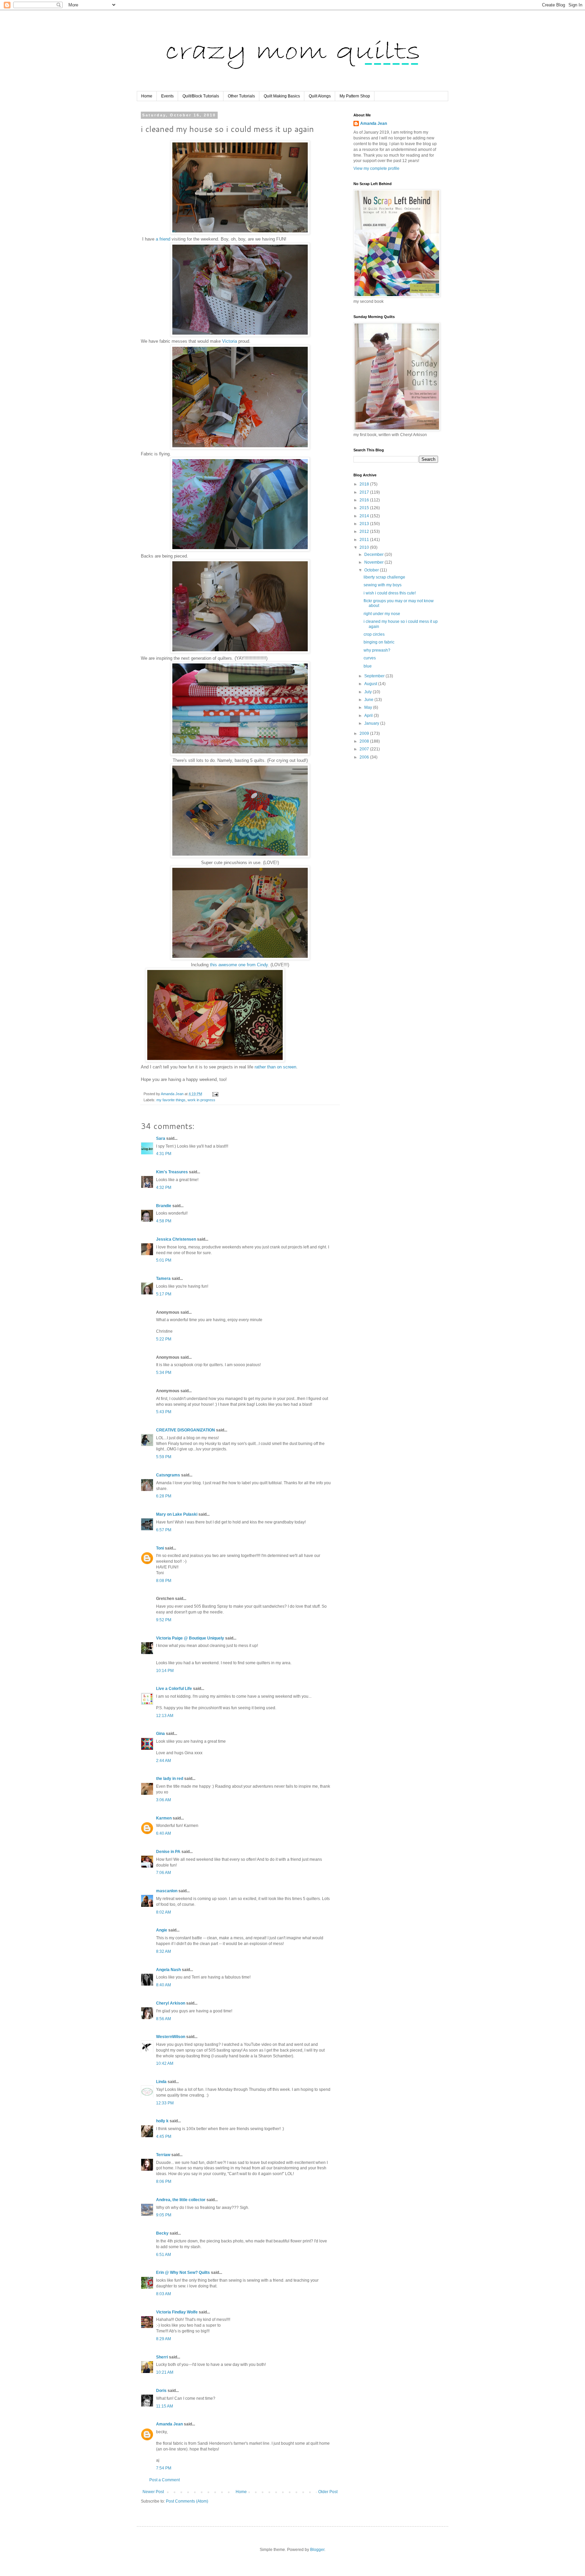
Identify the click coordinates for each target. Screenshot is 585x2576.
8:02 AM (164, 1912)
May (369, 707)
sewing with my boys (383, 585)
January (372, 723)
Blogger (317, 2550)
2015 (365, 508)
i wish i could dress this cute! (390, 593)
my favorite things (171, 1100)
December (374, 555)
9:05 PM (164, 2215)
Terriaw (163, 2155)
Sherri (162, 2357)
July (369, 692)
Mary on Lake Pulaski (177, 1514)
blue (368, 666)
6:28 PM (164, 1496)
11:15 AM (165, 2406)
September (375, 676)
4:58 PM (164, 1221)
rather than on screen (275, 1067)
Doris (161, 2391)
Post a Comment (165, 2480)
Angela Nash (168, 1970)
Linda (161, 2082)
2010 (365, 547)
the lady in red (170, 1779)
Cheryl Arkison (171, 2003)
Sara (161, 1138)
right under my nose (382, 614)
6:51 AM (164, 2255)
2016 (365, 500)
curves (370, 658)
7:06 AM (164, 1873)
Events (167, 96)
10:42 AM (165, 2063)
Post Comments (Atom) (187, 2501)
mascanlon (167, 1891)
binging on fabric (379, 642)
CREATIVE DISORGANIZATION (186, 1430)
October (372, 570)
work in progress (201, 1100)
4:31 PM (164, 1154)
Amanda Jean (169, 2424)
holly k (162, 2121)
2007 (365, 749)
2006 (365, 757)
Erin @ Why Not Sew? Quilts (183, 2273)
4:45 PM (164, 2137)
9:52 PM (164, 1620)
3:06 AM (164, 1800)
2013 (365, 524)
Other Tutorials (241, 96)
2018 (365, 484)
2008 (365, 741)
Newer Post (153, 2492)
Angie (162, 1930)
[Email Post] (215, 1094)
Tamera (163, 1279)
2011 (365, 540)
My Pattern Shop (355, 96)
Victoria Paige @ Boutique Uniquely (190, 1638)
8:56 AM (164, 2019)
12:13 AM (165, 1716)
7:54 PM (164, 2468)
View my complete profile (376, 168)
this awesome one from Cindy (239, 965)
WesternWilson (171, 2037)
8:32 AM (164, 1951)
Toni (160, 1548)
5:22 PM (164, 1339)
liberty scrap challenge (384, 577)
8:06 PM (164, 2182)
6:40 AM (164, 1833)
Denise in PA (168, 1852)
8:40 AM (164, 1985)
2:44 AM (164, 1761)
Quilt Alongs (320, 96)
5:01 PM (164, 1260)
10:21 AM (165, 2372)
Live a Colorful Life (174, 1689)
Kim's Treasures (172, 1172)
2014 (365, 516)
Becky (162, 2233)
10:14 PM (165, 1671)
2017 (365, 492)
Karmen (164, 1818)
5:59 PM (164, 1457)
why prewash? (377, 650)
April (369, 716)
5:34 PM (164, 1373)
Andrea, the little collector (181, 2200)
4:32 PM (164, 1188)
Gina (160, 1734)
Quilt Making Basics (282, 96)
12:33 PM (165, 2103)
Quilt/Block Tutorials (201, 96)
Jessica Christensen (176, 1239)
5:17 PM (164, 1294)
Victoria (230, 341)
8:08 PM (164, 1581)
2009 (365, 733)
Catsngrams (168, 1475)
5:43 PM (164, 1412)
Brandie (164, 1206)
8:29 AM (164, 2339)
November (374, 562)
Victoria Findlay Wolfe (177, 2312)
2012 (365, 532)
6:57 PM (164, 1530)
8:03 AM (164, 2294)
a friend (163, 239)
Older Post (328, 2492)
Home (147, 96)
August (371, 684)
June (369, 700)
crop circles (374, 634)
